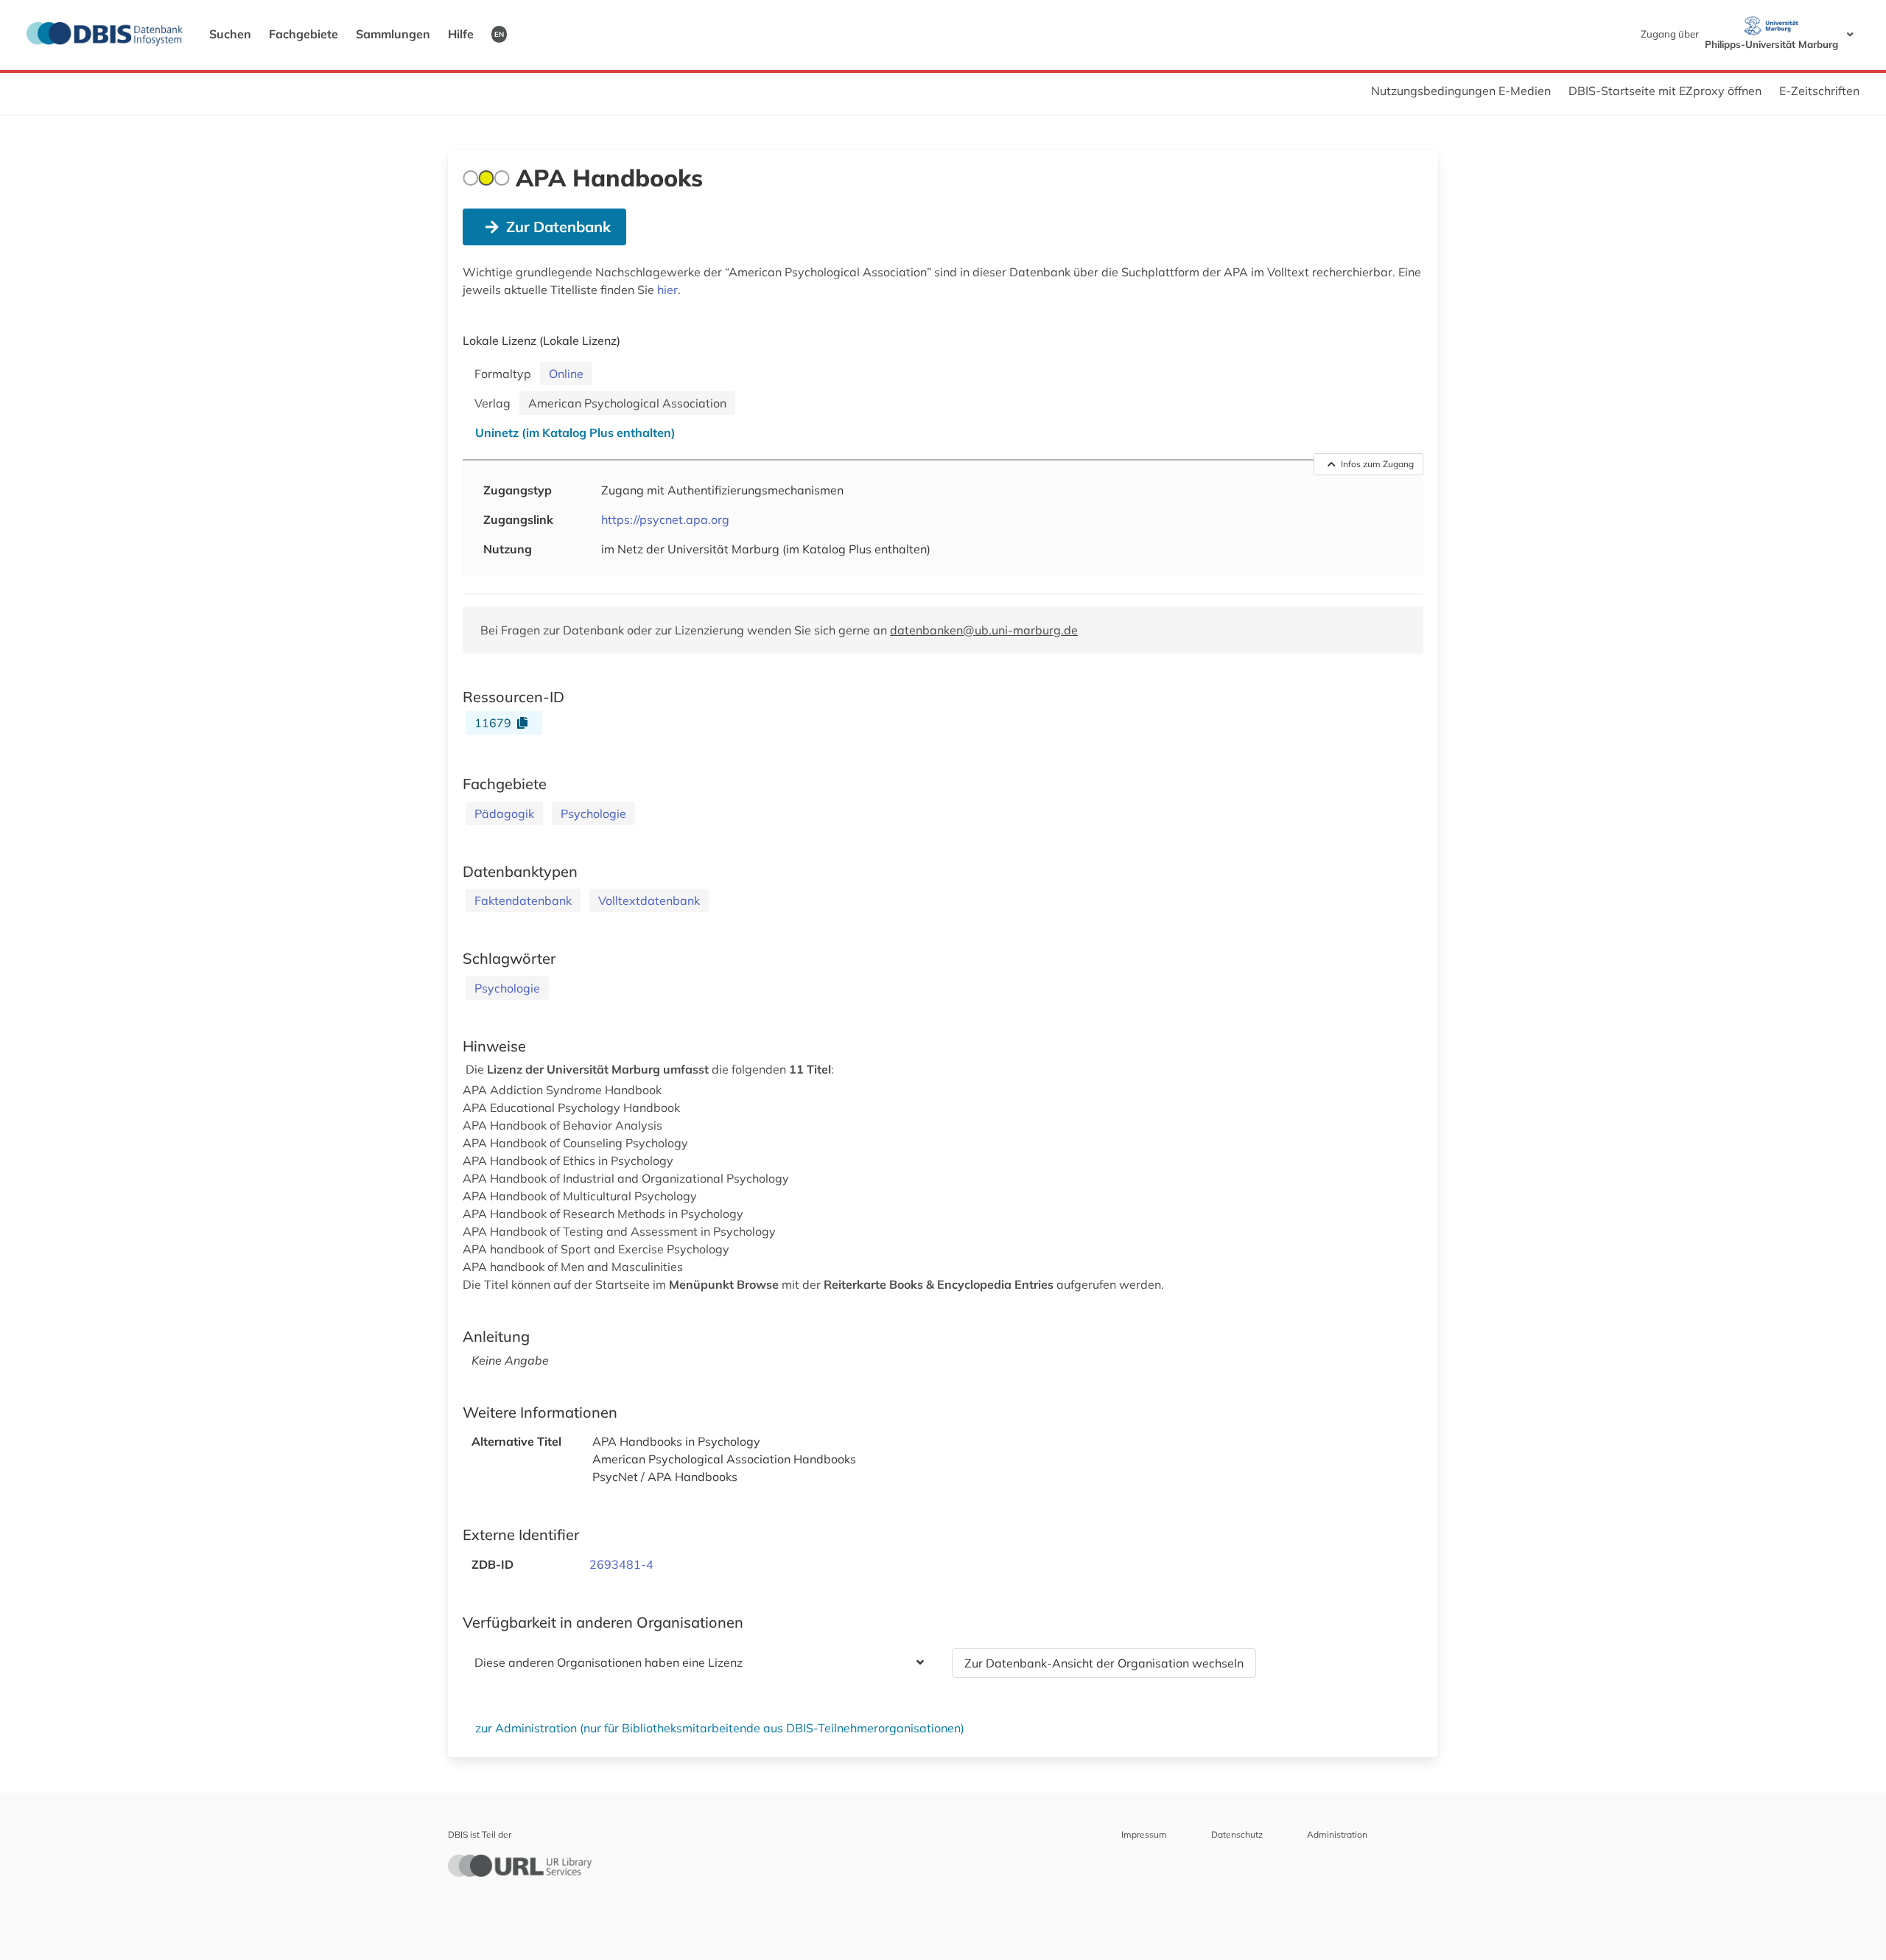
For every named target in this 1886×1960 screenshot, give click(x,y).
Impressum (1144, 1834)
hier (667, 290)
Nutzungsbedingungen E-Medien (1461, 91)
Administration (1337, 1834)
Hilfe (461, 34)
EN (499, 34)
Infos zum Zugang (1377, 464)
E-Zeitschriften (1819, 91)
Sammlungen (393, 34)
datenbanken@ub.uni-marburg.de (984, 630)
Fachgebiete (304, 34)
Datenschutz (1237, 1834)
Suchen (230, 34)
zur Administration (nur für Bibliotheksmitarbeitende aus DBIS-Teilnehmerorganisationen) (720, 1728)
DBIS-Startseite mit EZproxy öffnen (1665, 91)
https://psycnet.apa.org (665, 519)
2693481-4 (621, 1564)
